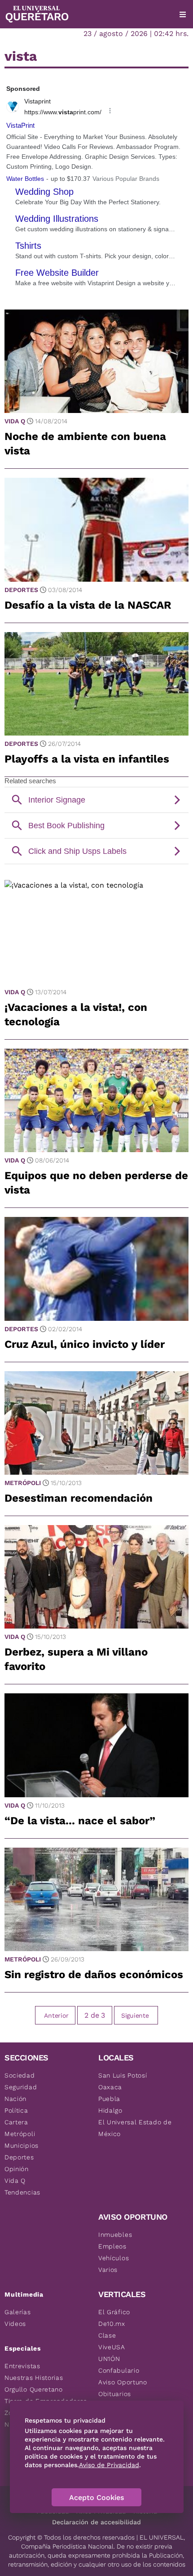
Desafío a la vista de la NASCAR (88, 605)
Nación (15, 2099)
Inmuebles (115, 2235)
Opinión (17, 2169)
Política (16, 2110)
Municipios (22, 2145)
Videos (15, 2324)
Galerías (18, 2312)
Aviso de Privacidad (109, 2465)
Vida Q (15, 421)
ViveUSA (112, 2347)
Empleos (112, 2246)
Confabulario (119, 2370)
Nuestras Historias (34, 2378)
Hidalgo (110, 2110)
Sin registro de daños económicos (94, 1975)
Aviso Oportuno (123, 2382)
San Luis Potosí (123, 2075)
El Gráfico (114, 2312)
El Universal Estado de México (135, 2128)
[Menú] (183, 14)
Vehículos (114, 2258)
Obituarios (115, 2394)
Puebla (109, 2099)
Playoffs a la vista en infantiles (87, 759)
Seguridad (21, 2087)
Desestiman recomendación (79, 1498)
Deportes (21, 590)
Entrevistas (22, 2366)
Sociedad (20, 2075)
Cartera (16, 2122)
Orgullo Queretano (34, 2389)
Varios (108, 2270)
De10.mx (112, 2324)
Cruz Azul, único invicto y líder (85, 1344)
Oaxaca (110, 2087)
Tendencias (22, 2192)
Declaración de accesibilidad (96, 2522)
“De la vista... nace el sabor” (80, 1821)
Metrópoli (23, 1483)
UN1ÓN (109, 2359)
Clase (107, 2335)
